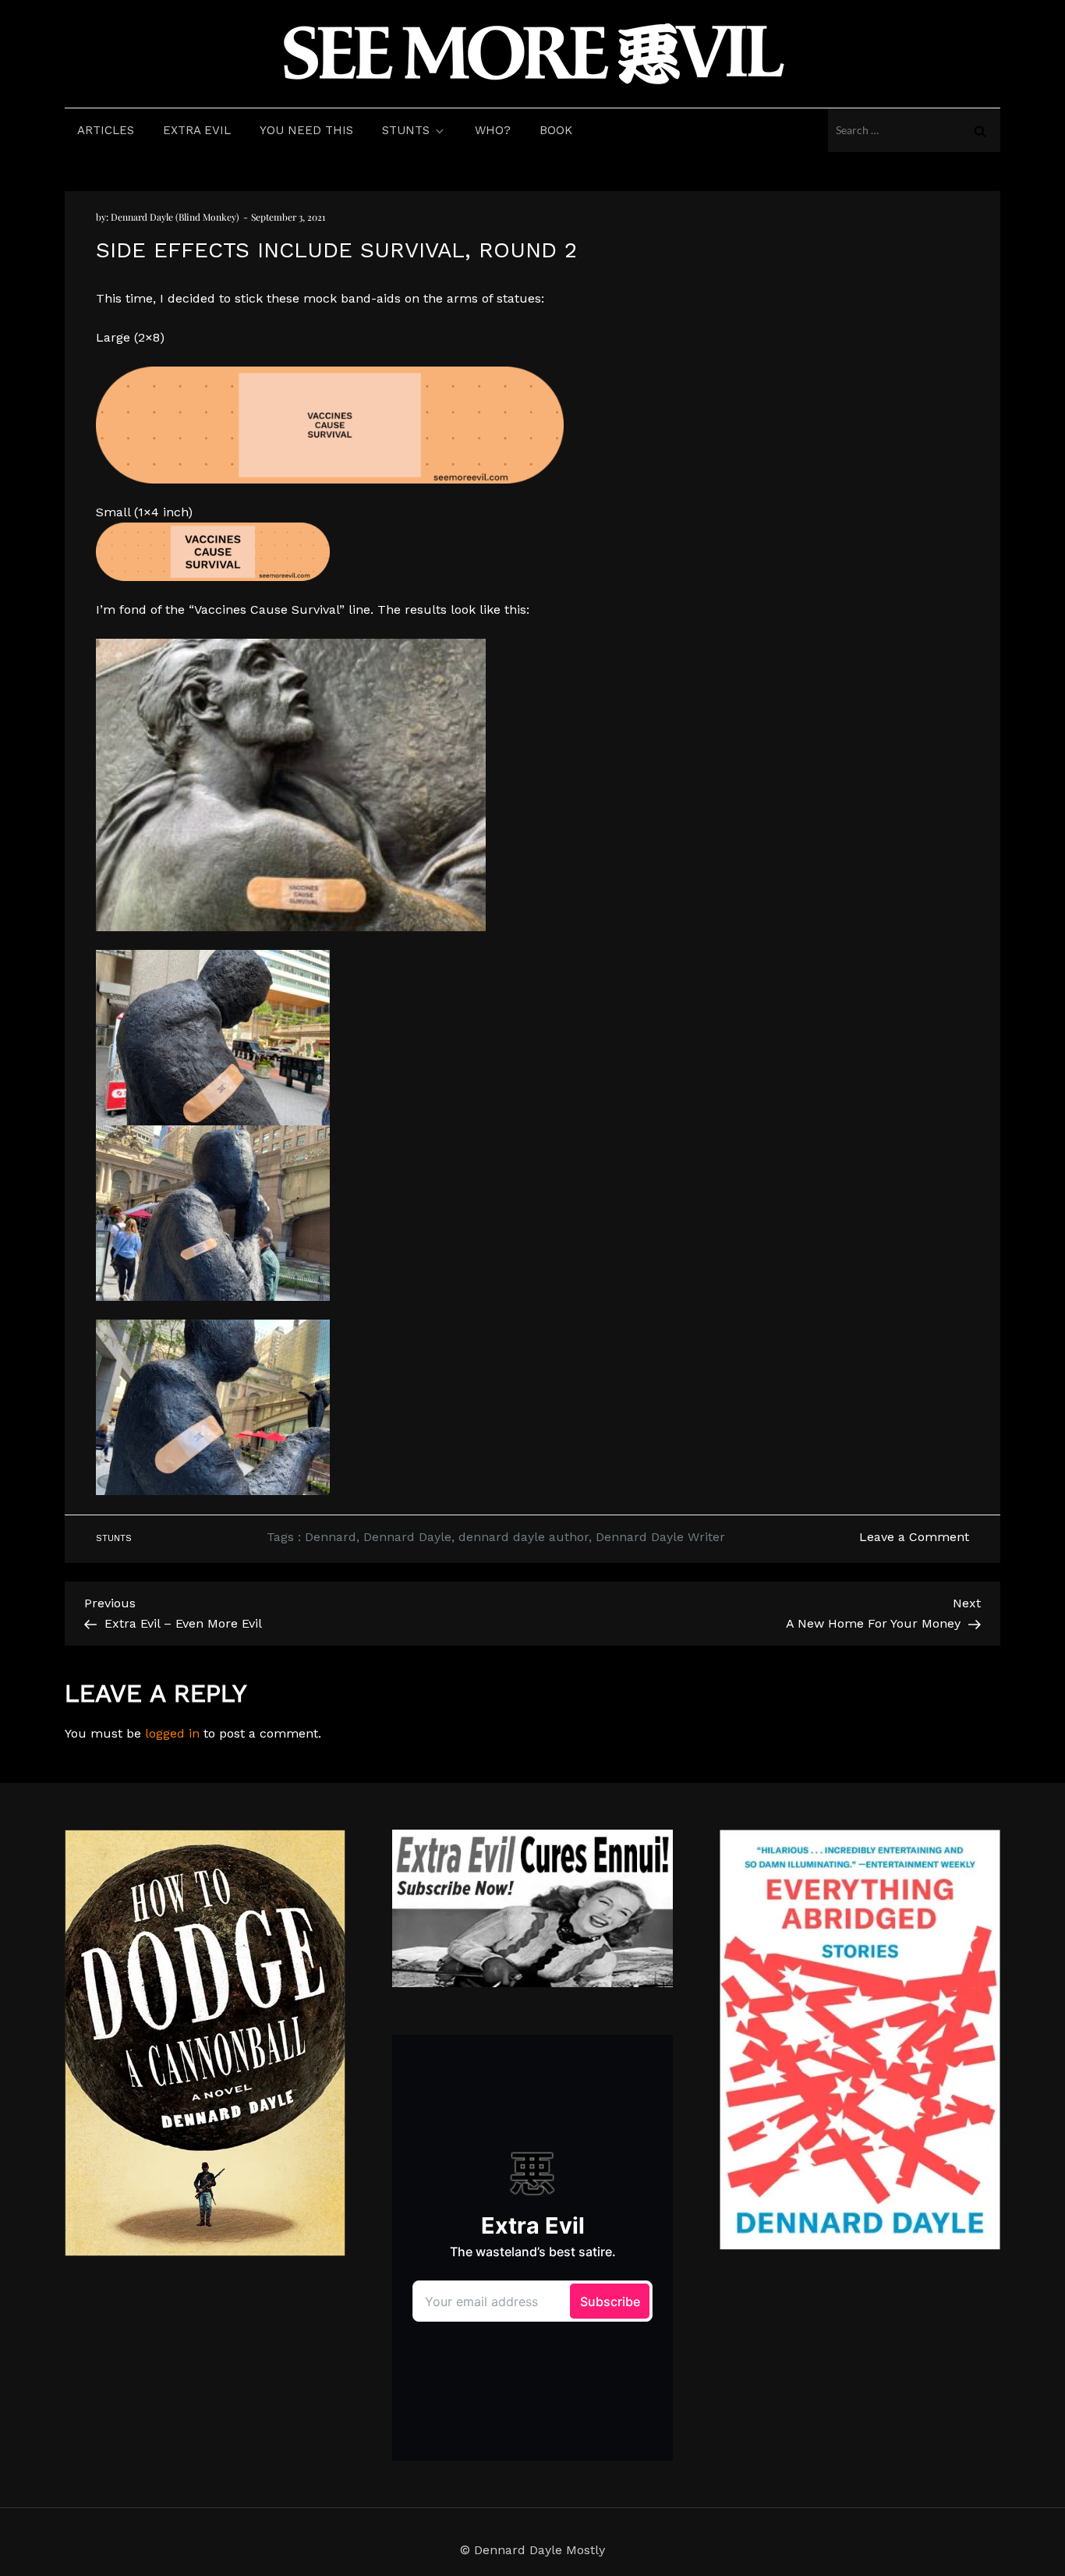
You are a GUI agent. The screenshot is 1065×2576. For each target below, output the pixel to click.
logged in (172, 1733)
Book (556, 130)
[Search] (980, 130)
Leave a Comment (914, 1537)
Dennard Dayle (407, 1537)
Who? (493, 130)
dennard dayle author (524, 1537)
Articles (106, 130)
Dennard (331, 1537)
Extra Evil (197, 130)
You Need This (306, 130)
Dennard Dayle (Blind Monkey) (175, 217)
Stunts (406, 130)
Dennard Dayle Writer (660, 1537)
